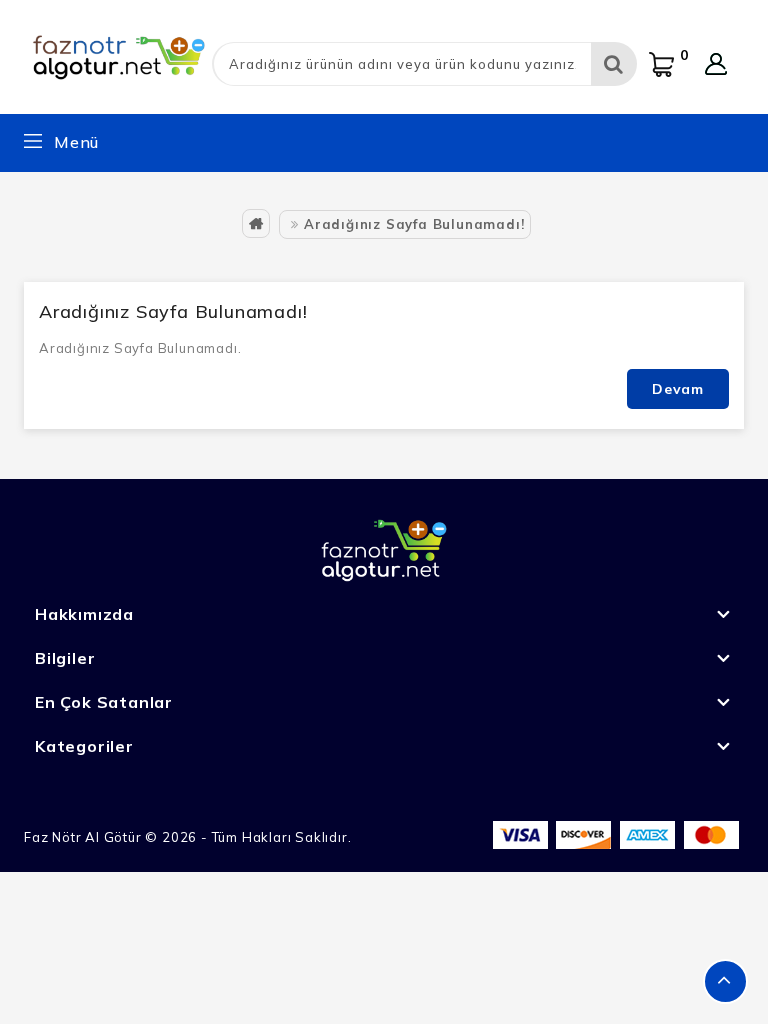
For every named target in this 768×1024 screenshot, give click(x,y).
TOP (725, 981)
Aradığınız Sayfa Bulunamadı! (414, 224)
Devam (678, 389)
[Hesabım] (716, 64)
